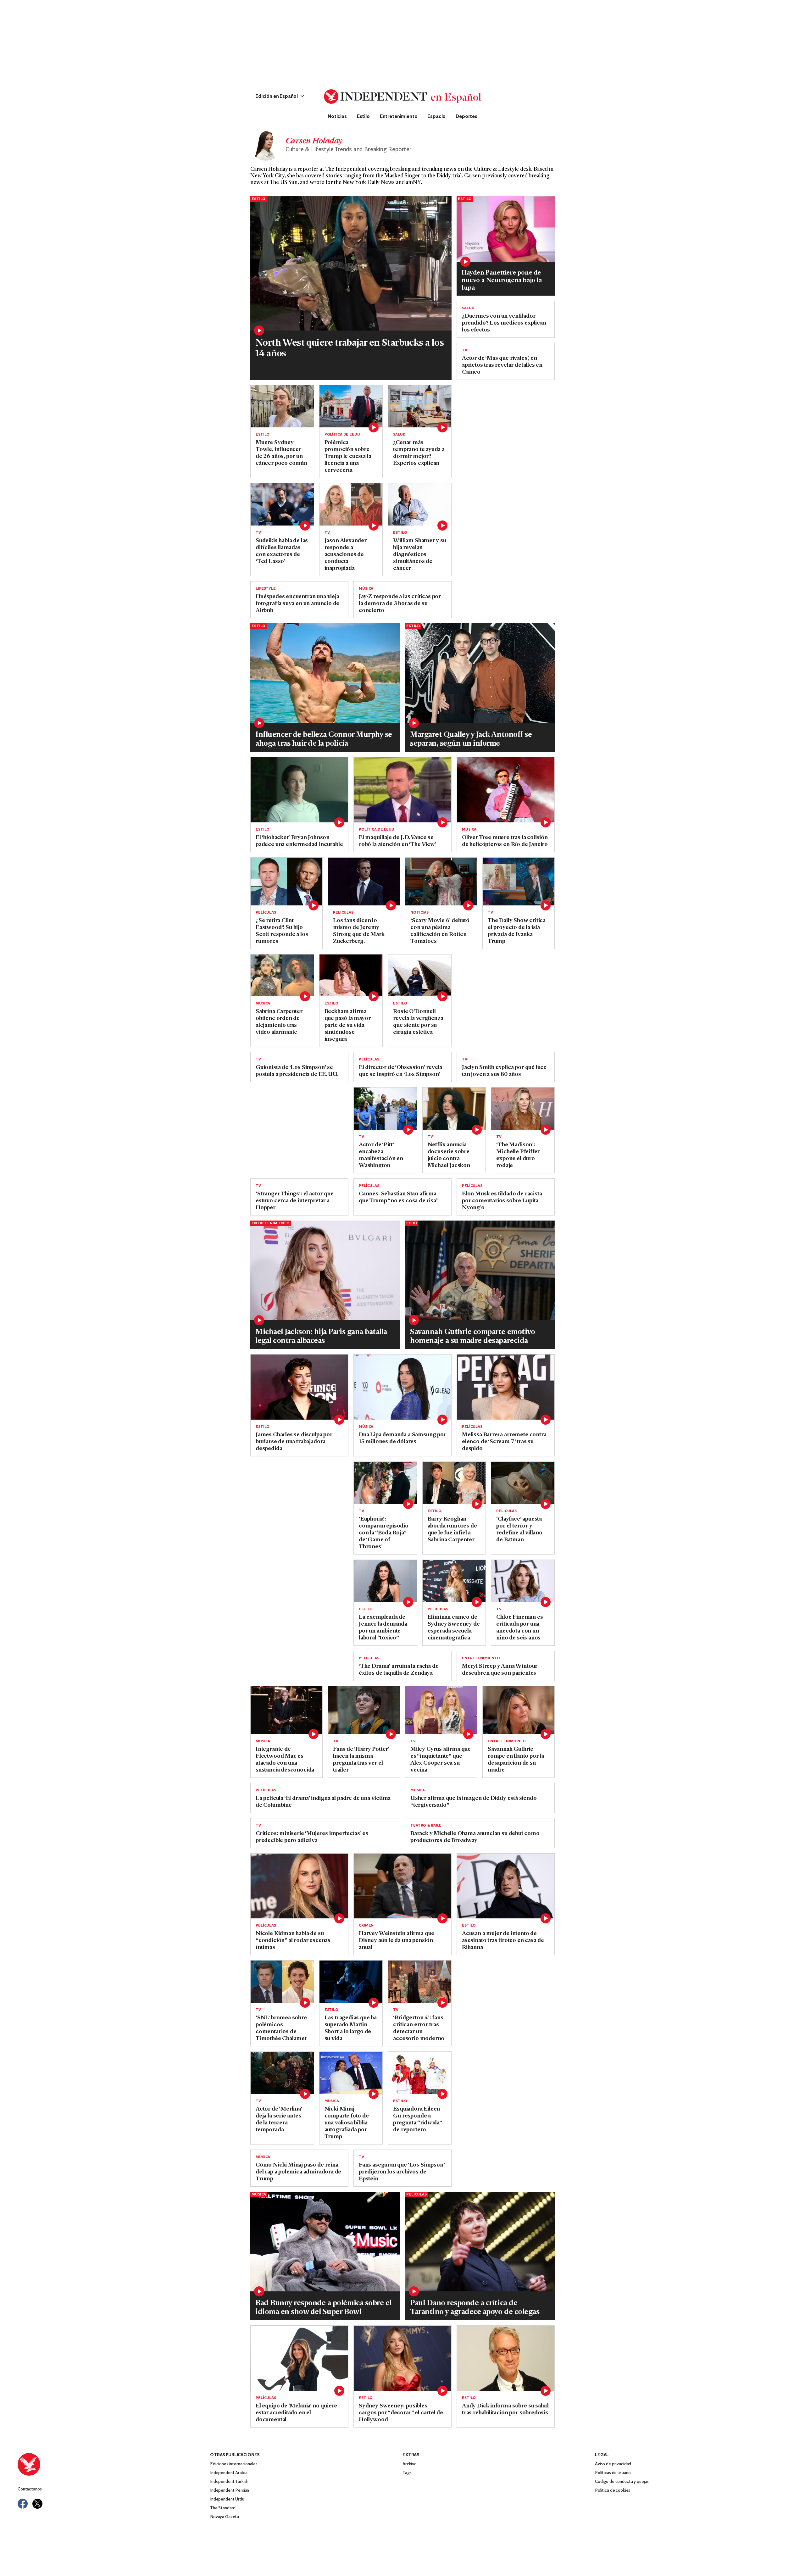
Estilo (363, 116)
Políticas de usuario (613, 2473)
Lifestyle (266, 589)
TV (465, 350)
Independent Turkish (229, 2482)
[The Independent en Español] (402, 97)
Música (366, 589)
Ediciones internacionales (234, 2464)
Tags (407, 2473)
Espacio (436, 116)
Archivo (410, 2464)
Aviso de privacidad (613, 2464)
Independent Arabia (229, 2473)
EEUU (412, 1223)
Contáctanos (30, 2489)
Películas (266, 913)
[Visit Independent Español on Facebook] (23, 2504)
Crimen (366, 1926)
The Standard (223, 2508)
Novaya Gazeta (225, 2517)
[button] (280, 97)
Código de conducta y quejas (622, 2482)
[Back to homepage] (114, 2464)
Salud (468, 308)
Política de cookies (613, 2491)
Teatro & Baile (426, 1826)
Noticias (337, 116)
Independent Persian (230, 2491)
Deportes (466, 116)
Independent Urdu (227, 2499)
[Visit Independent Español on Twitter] (37, 2504)
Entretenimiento (399, 116)
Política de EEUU (342, 435)
